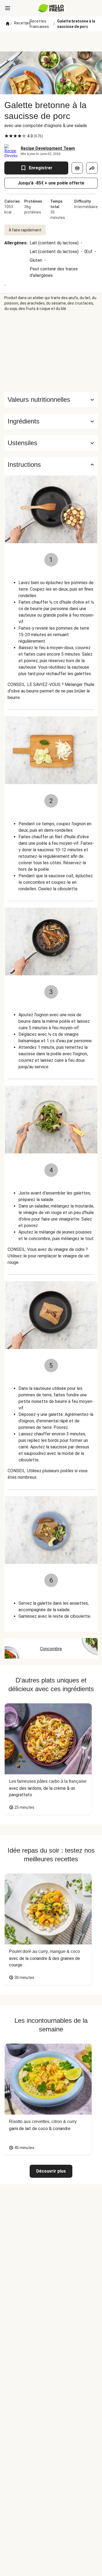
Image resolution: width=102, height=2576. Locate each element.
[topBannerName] (51, 41)
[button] (51, 421)
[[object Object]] (77, 168)
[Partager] (92, 168)
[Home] (8, 24)
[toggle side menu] (8, 8)
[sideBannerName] (51, 352)
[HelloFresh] (51, 8)
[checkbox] (7, 136)
